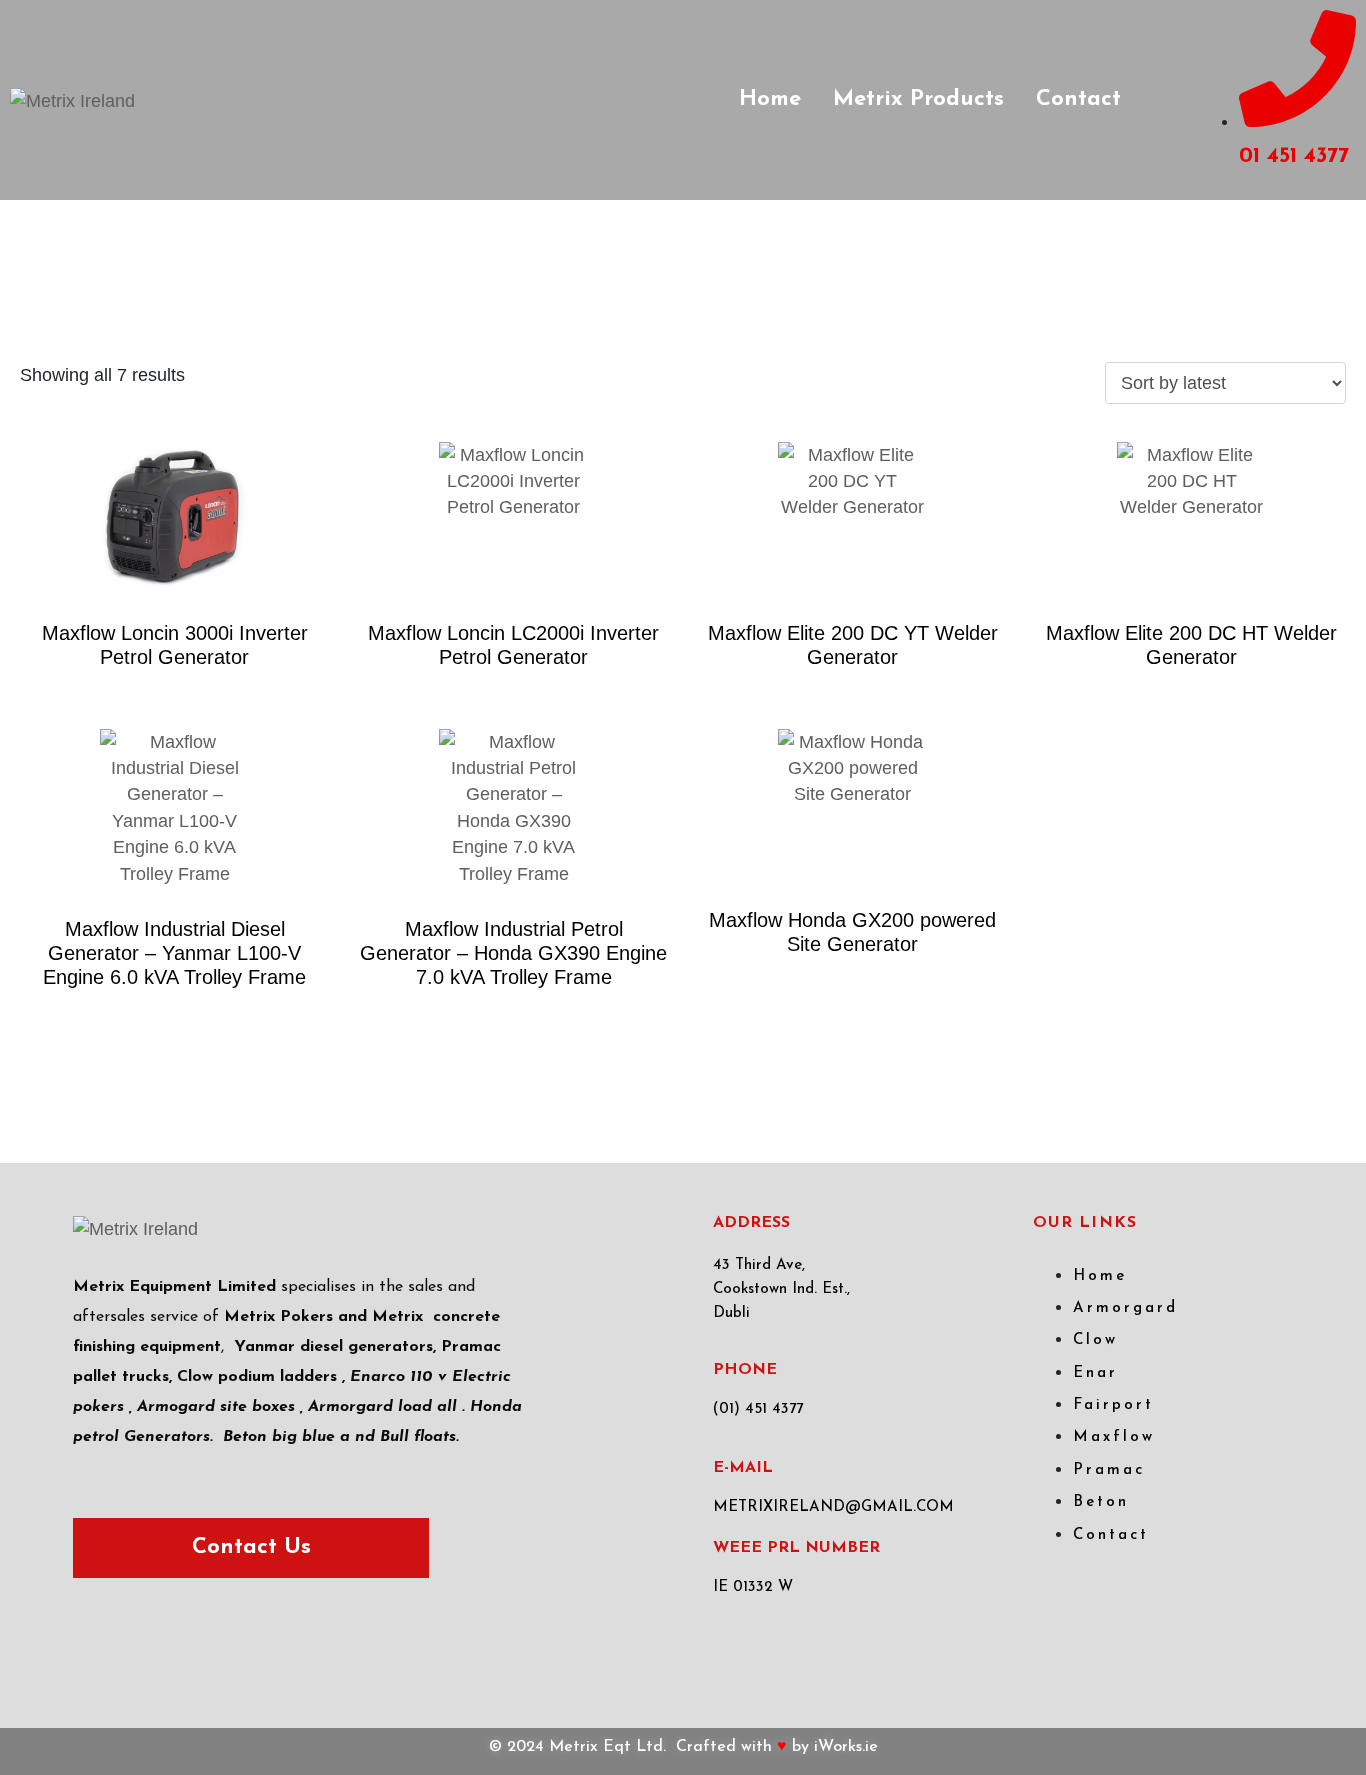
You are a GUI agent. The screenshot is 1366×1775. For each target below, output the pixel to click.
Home (770, 99)
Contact (1078, 99)
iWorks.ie (846, 1747)
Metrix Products (918, 99)
